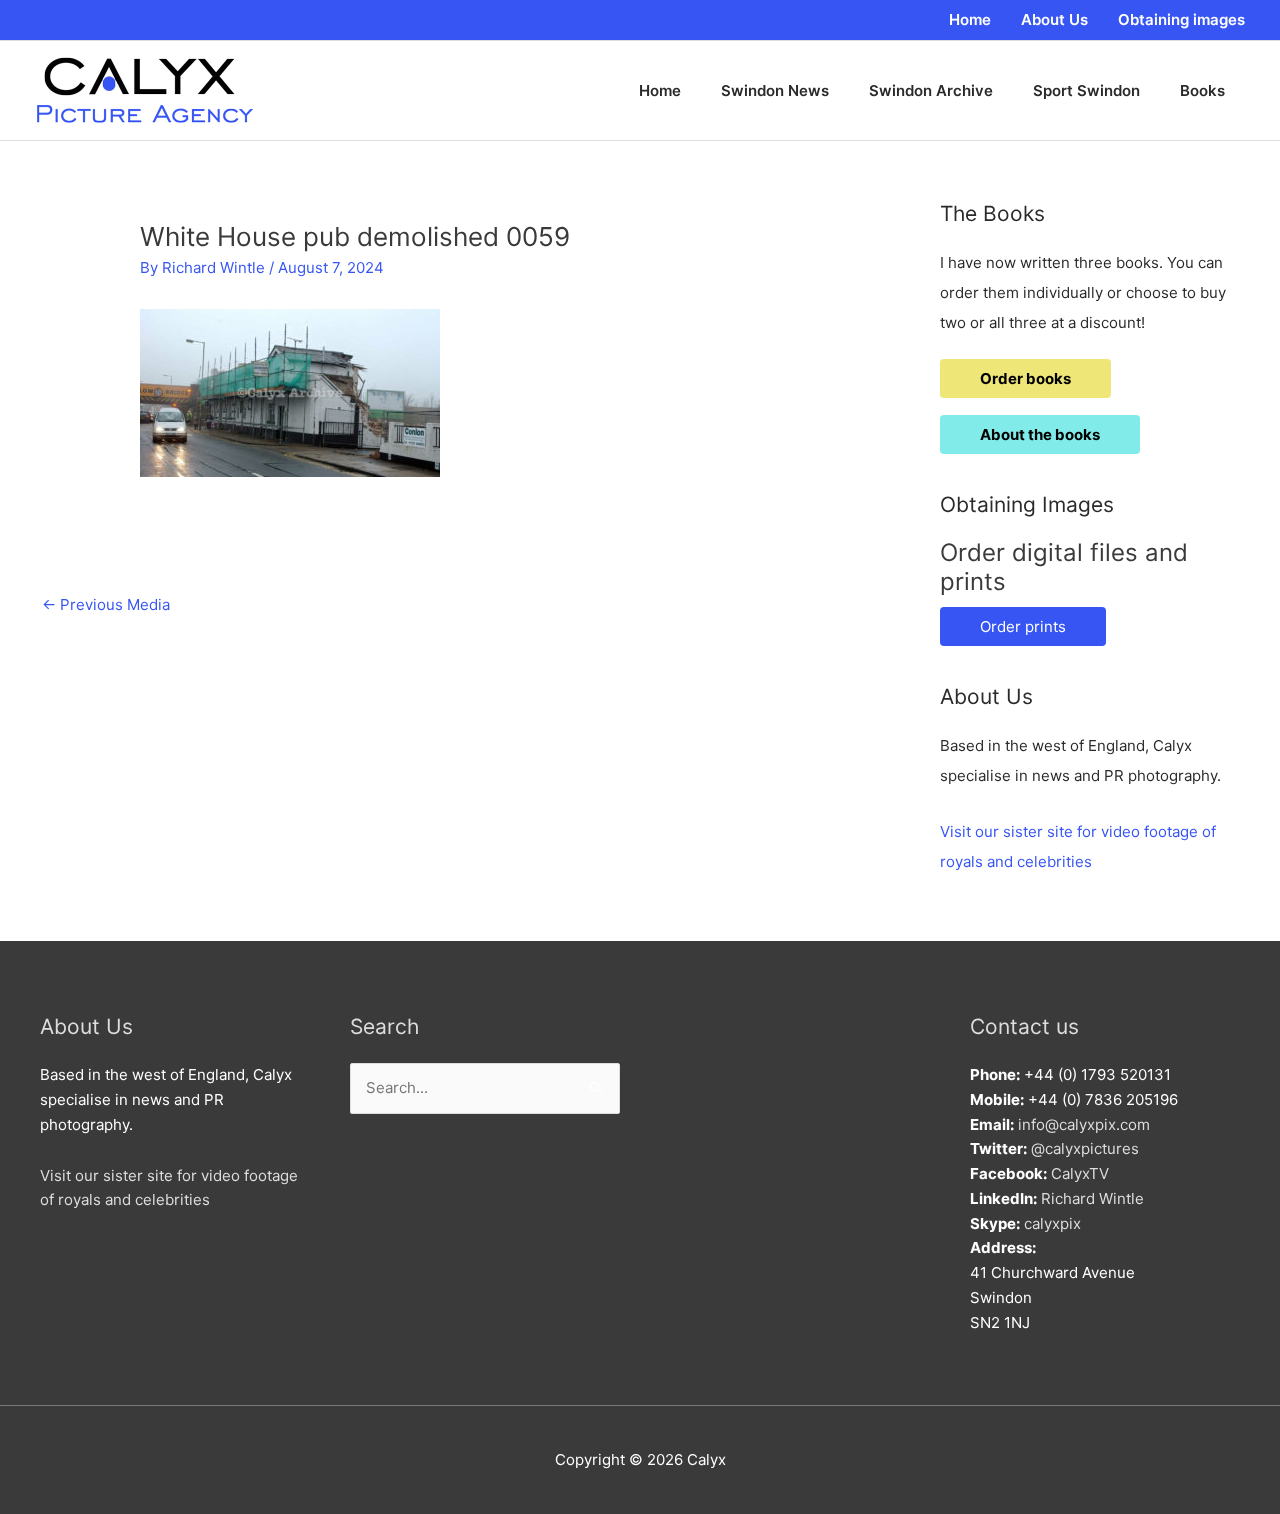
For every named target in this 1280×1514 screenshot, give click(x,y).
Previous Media (106, 604)
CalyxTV (1080, 1173)
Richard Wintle (1092, 1198)
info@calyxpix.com (1084, 1124)
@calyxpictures (1085, 1148)
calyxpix (1052, 1223)
